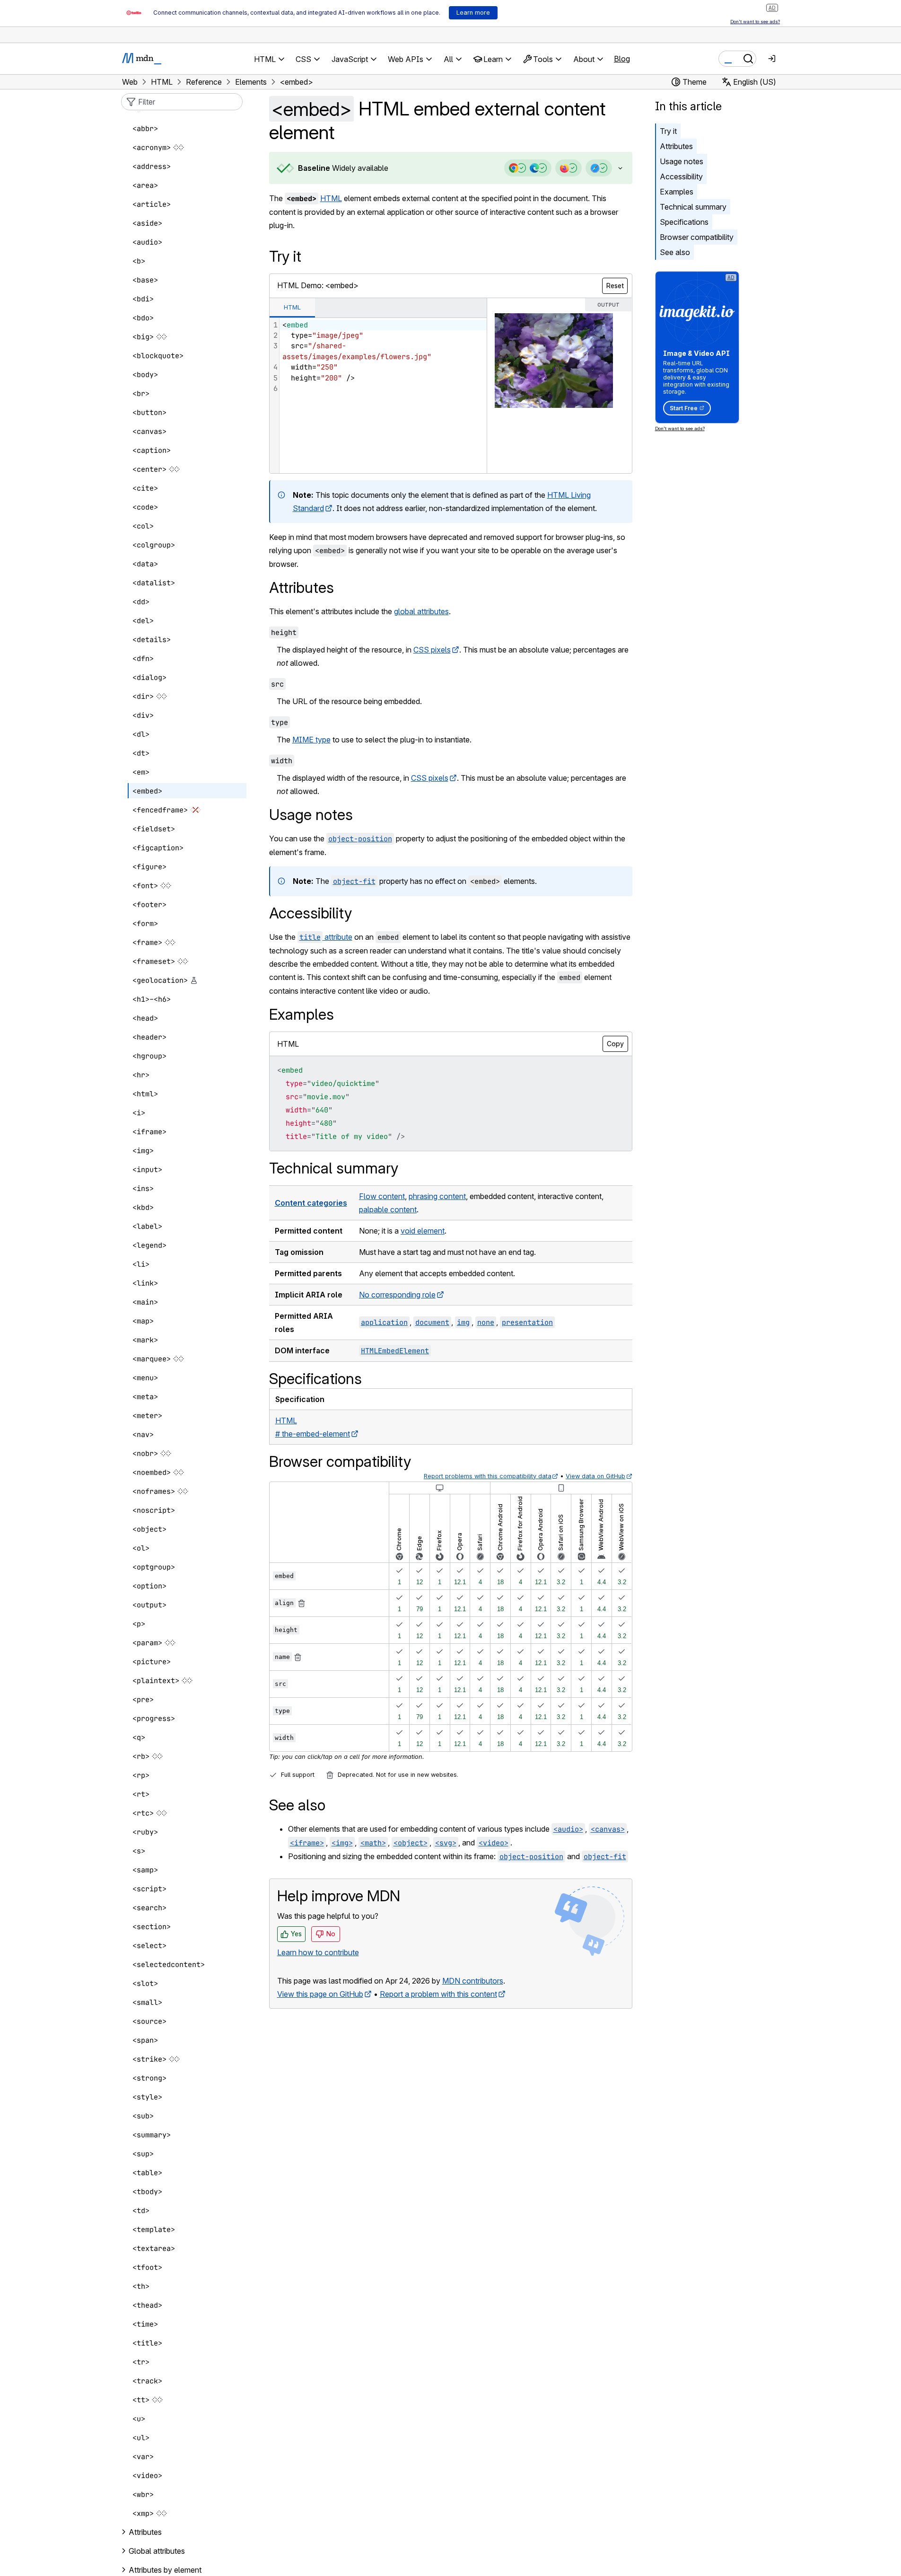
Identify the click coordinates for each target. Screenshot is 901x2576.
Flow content (382, 1196)
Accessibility (681, 176)
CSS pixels (432, 650)
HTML (331, 198)
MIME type (311, 740)
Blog (622, 59)
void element (423, 1231)
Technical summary (693, 207)
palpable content (388, 1209)
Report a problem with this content (438, 1994)
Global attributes (157, 2551)
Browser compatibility (697, 237)
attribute (326, 937)
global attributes (421, 611)
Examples (677, 192)
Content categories (311, 1203)
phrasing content (437, 1196)
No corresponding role (397, 1295)
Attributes (676, 146)
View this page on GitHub (320, 1994)
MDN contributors (473, 1981)
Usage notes (682, 161)
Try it (668, 131)
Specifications (684, 222)
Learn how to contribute (318, 1952)
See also (675, 252)
